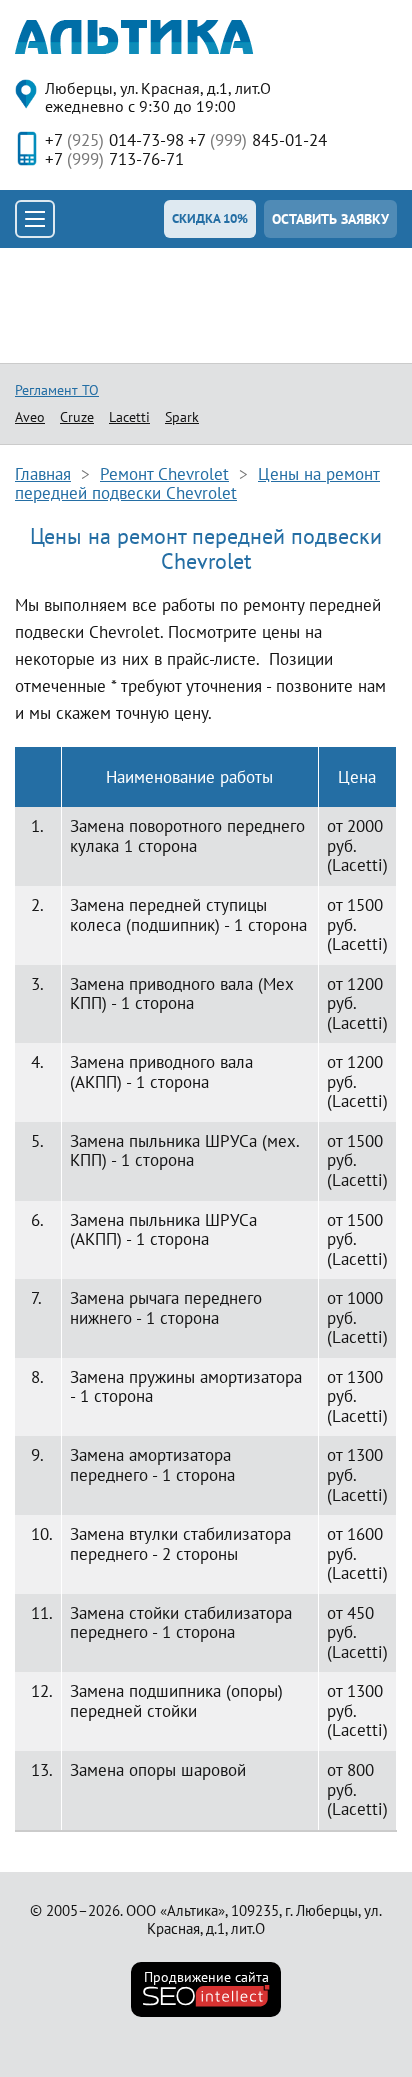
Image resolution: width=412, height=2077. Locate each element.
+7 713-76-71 (114, 159)
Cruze (77, 417)
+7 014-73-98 (114, 140)
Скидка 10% (210, 218)
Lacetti (129, 417)
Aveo (30, 417)
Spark (182, 417)
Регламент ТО (57, 390)
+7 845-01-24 (257, 140)
